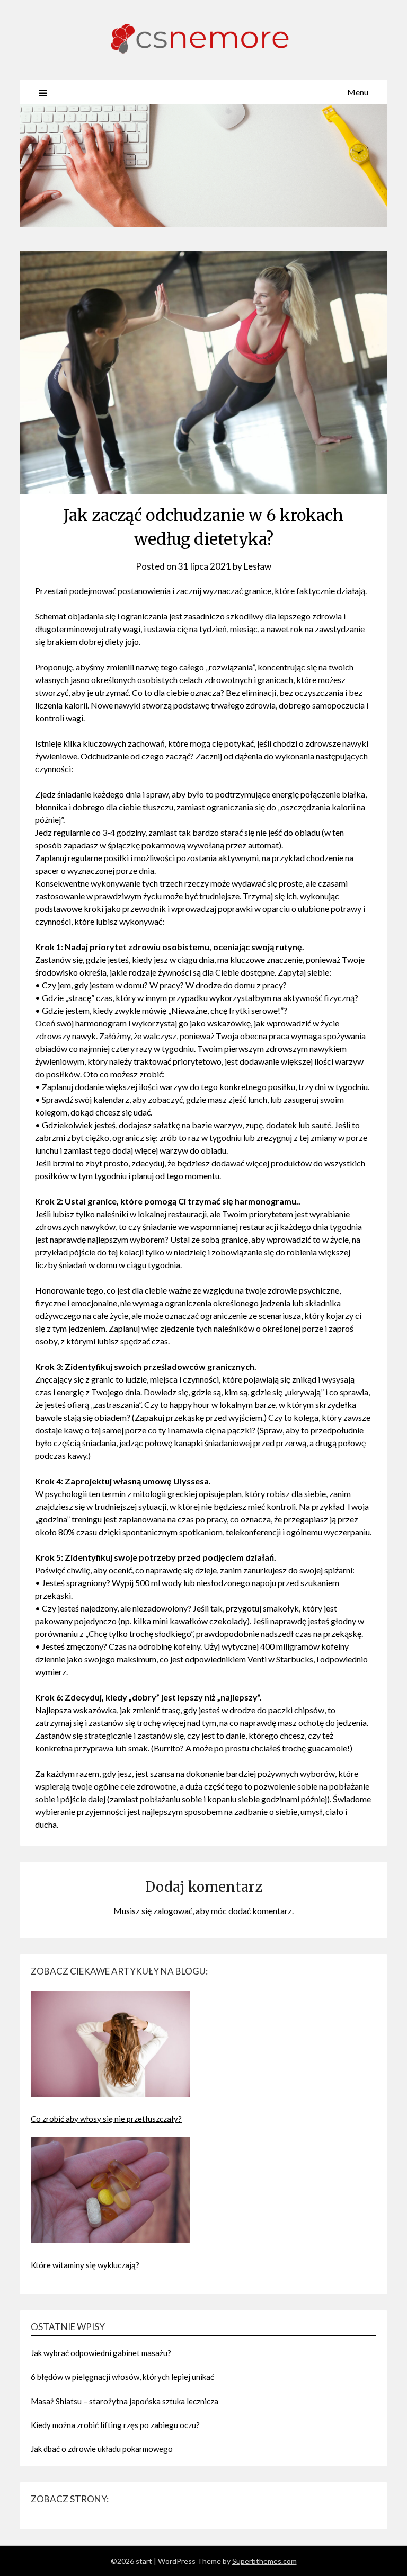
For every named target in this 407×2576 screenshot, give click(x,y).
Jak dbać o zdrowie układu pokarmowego (102, 2449)
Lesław (258, 566)
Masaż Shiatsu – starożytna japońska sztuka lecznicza (125, 2401)
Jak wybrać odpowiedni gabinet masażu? (101, 2353)
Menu (358, 92)
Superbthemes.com (264, 2561)
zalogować (173, 1911)
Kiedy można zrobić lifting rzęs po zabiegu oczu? (115, 2425)
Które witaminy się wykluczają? (85, 2265)
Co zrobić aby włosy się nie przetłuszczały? (106, 2119)
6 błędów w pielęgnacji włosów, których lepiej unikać (122, 2377)
